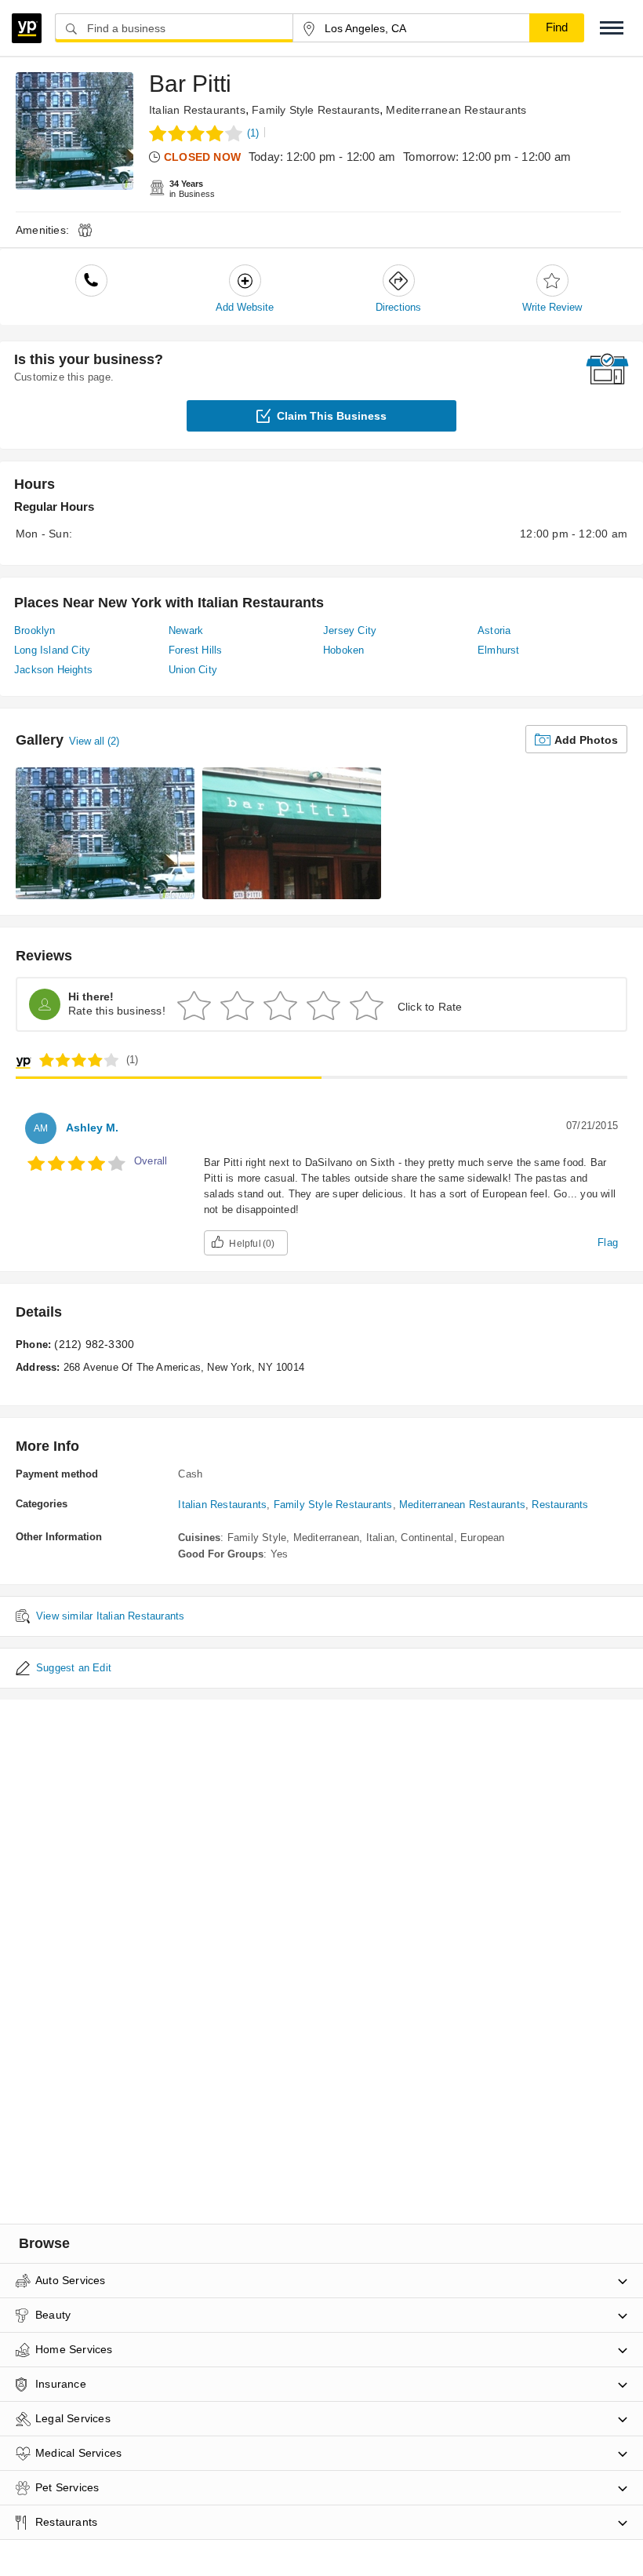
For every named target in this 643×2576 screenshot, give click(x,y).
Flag (608, 1242)
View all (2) (94, 741)
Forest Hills (195, 650)
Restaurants (560, 1505)
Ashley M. (92, 1128)
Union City (193, 670)
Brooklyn (35, 630)
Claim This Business (332, 416)
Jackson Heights (53, 670)
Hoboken (343, 650)
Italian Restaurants (197, 110)
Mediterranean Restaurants (456, 110)
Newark (186, 630)
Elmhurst (499, 650)
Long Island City (52, 650)
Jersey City (350, 630)
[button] (612, 28)
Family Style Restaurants (316, 110)
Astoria (494, 630)
